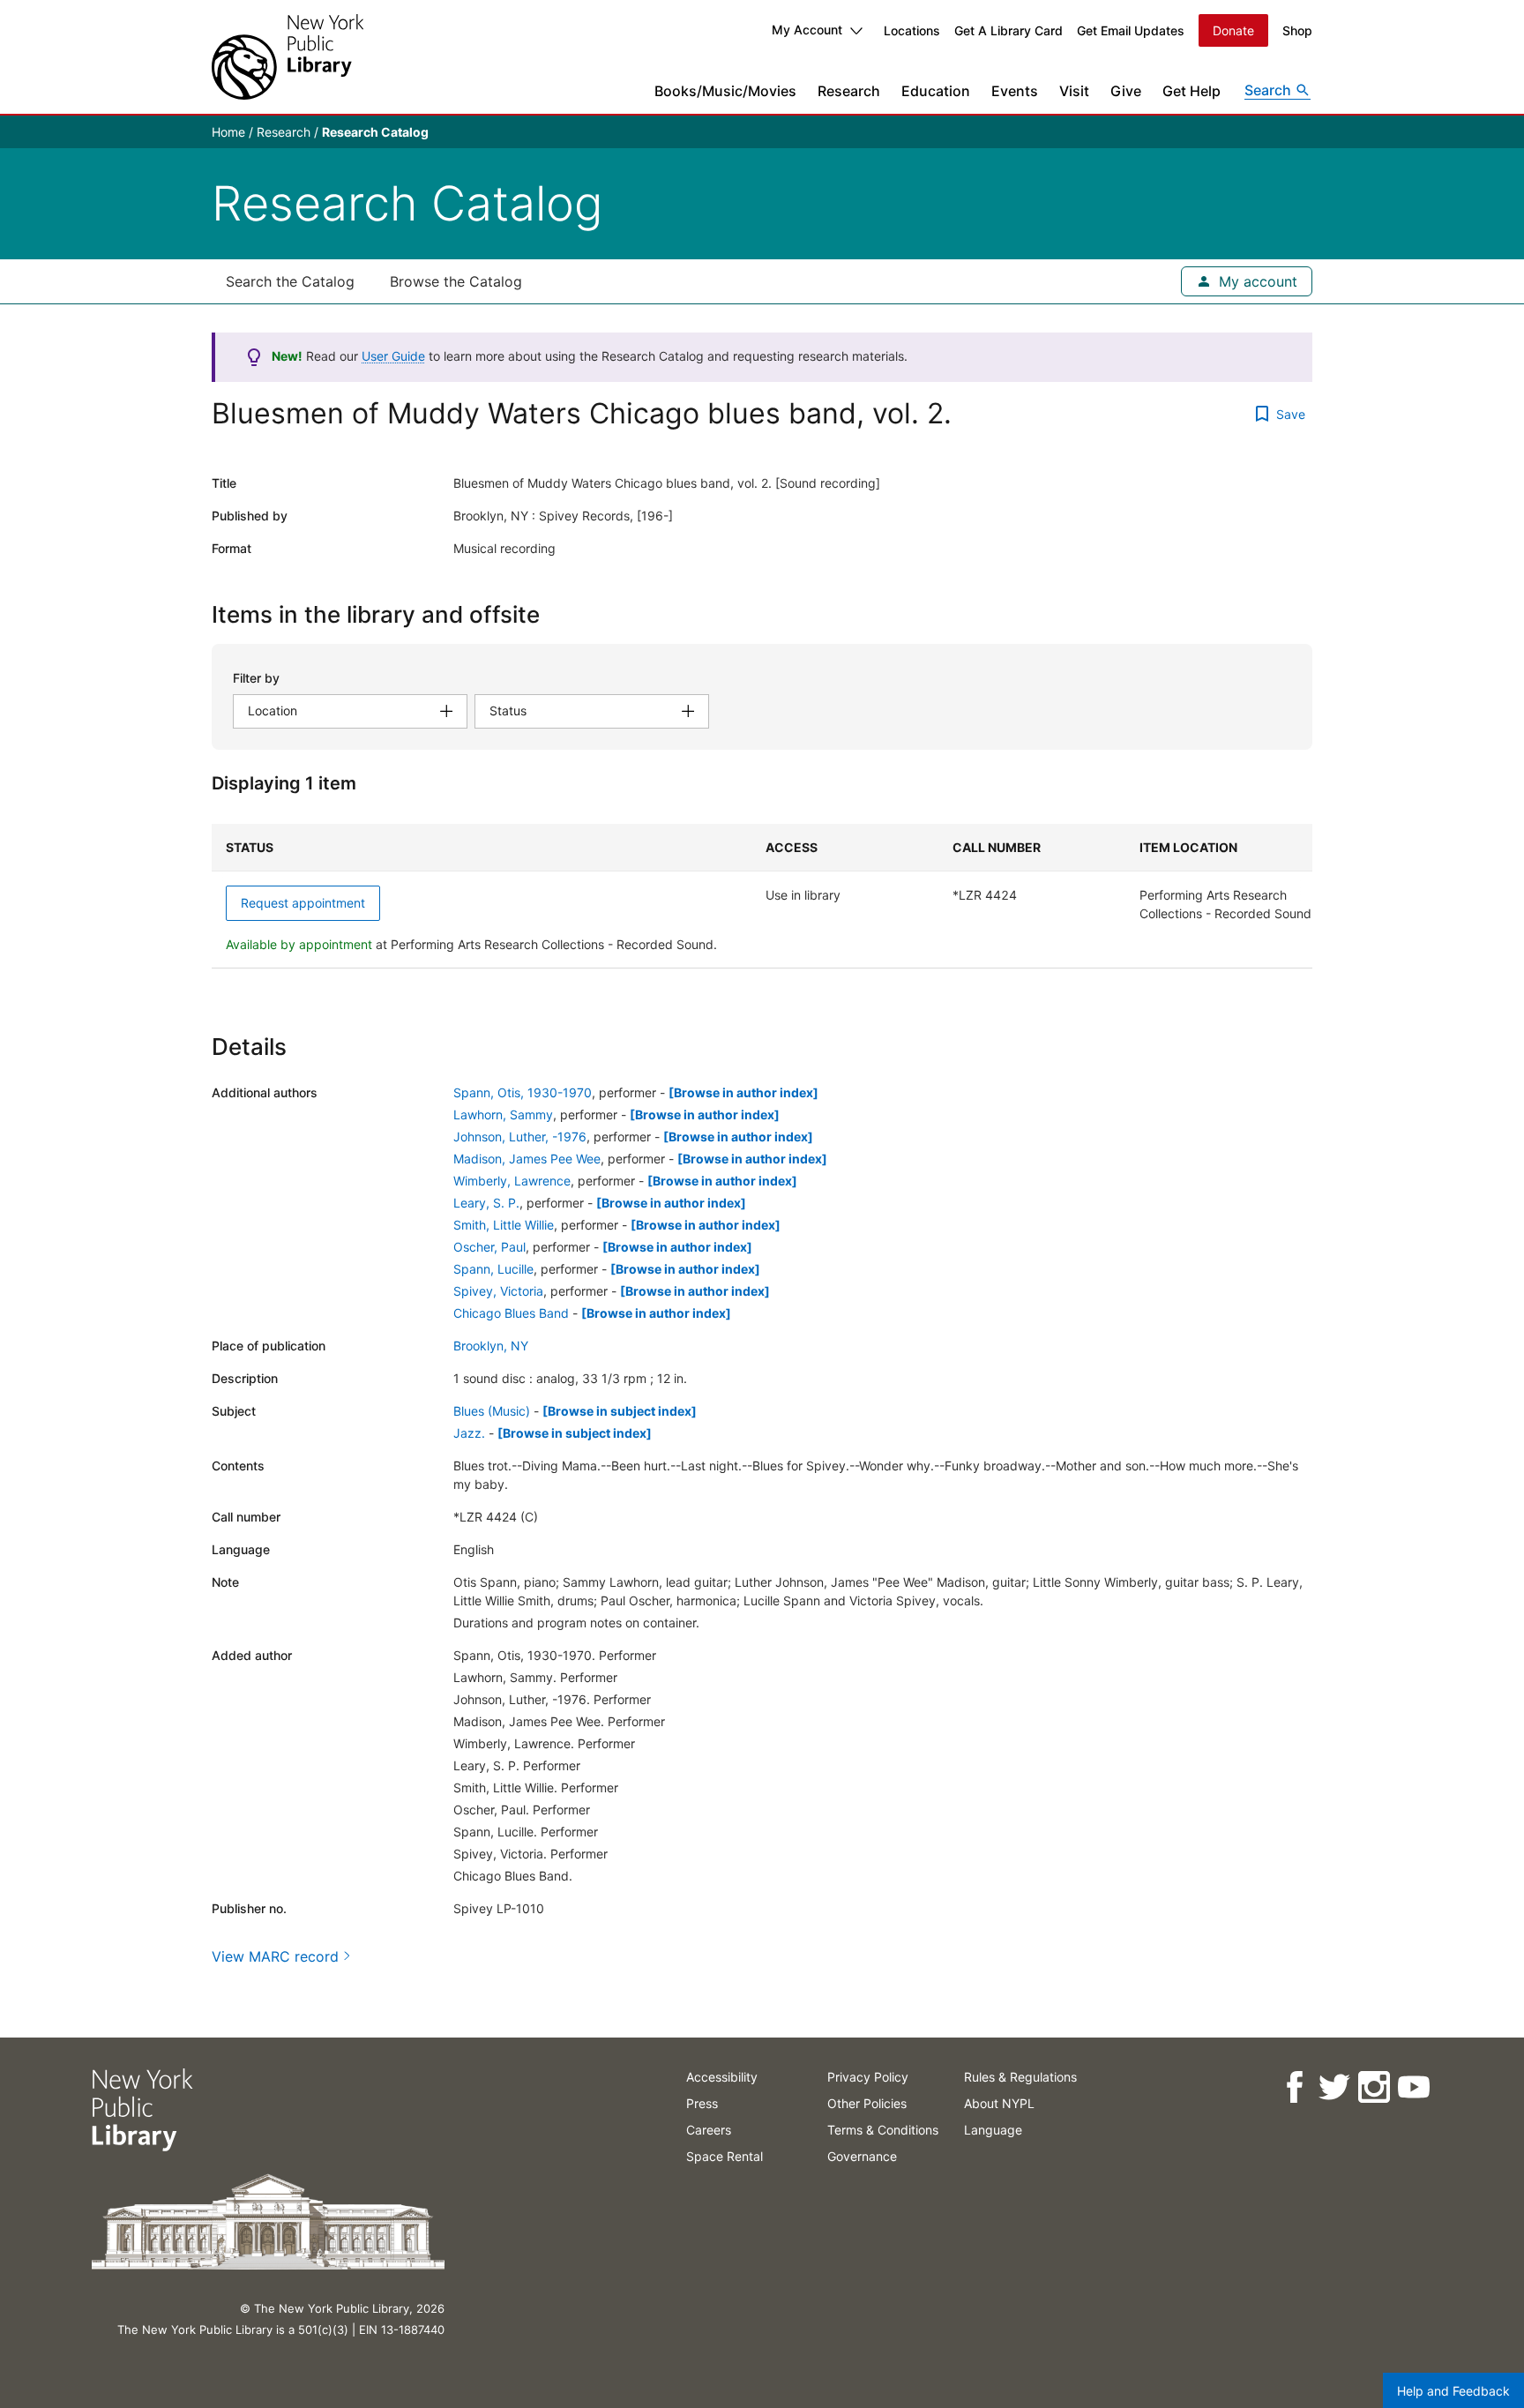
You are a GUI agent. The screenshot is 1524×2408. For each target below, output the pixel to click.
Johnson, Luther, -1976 (520, 1137)
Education (936, 91)
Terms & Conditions (883, 2130)
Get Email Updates (1131, 30)
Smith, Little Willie (504, 1225)
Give (1126, 91)
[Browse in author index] (743, 1092)
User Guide (393, 356)
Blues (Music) (492, 1411)
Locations (912, 30)
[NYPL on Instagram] (1374, 2087)
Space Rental (725, 2156)
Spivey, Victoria (498, 1291)
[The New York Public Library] (288, 57)
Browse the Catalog (456, 281)
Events (1015, 91)
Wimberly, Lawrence (512, 1181)
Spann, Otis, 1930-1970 (523, 1092)
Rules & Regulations (1020, 2077)
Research (849, 91)
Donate (1233, 30)
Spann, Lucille (493, 1269)
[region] (762, 896)
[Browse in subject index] (620, 1411)
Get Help (1192, 91)
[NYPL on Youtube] (1413, 2087)
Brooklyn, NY (491, 1346)
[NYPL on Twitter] (1334, 2087)
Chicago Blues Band (511, 1313)
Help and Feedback (1453, 2391)
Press (702, 2103)
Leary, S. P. (486, 1203)
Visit (1074, 91)
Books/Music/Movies (725, 91)
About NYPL (999, 2103)
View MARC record (275, 1956)
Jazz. (469, 1433)
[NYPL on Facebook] (1294, 2087)
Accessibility (722, 2077)
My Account (807, 30)
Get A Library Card (1009, 30)
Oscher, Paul (489, 1247)
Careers (709, 2130)
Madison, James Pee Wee (527, 1159)
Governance (862, 2156)
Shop (1297, 30)
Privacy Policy (868, 2077)
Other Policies (867, 2103)
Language (993, 2130)
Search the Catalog (290, 281)
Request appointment (303, 903)
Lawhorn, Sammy (503, 1114)
